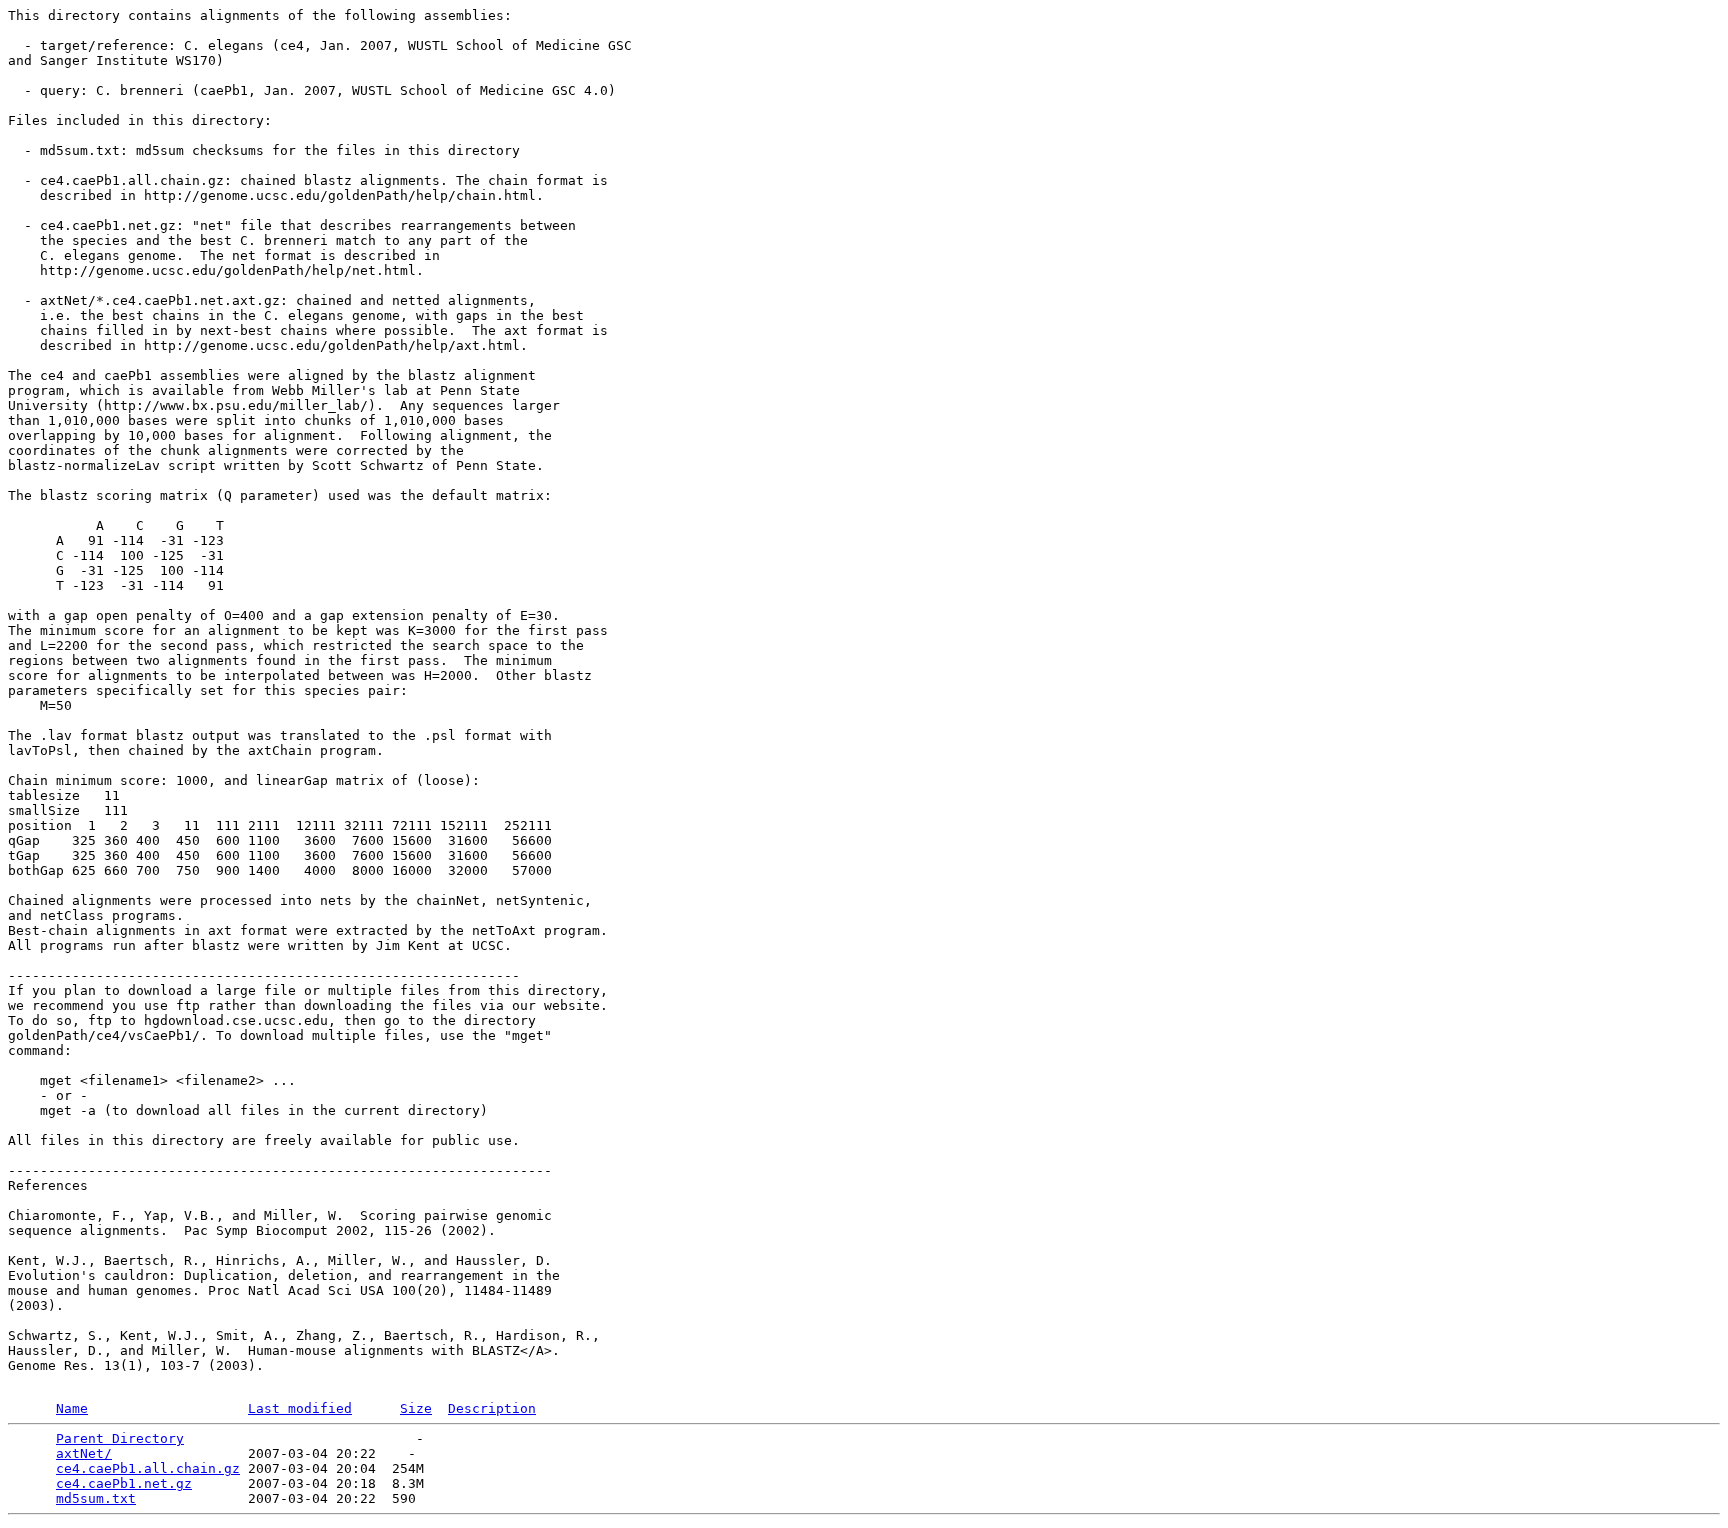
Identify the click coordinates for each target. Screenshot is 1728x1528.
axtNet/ (84, 1453)
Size (416, 1408)
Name (72, 1408)
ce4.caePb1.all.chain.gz (148, 1468)
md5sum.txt (96, 1498)
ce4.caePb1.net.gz (124, 1483)
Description (492, 1408)
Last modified (300, 1408)
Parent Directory (120, 1438)
